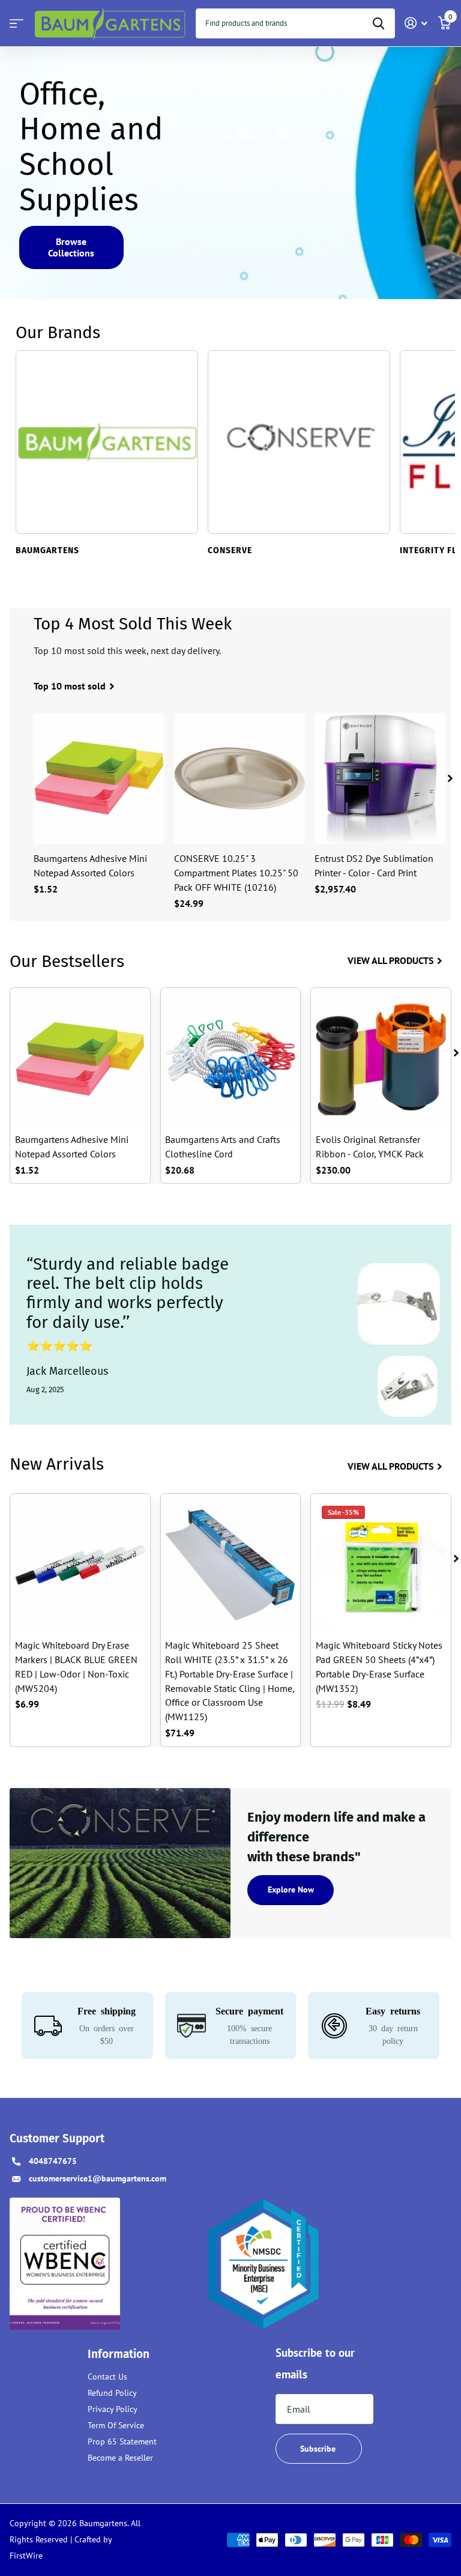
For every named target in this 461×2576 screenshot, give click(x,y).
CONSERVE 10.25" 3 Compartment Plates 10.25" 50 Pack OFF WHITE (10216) (236, 873)
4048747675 (53, 2161)
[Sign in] (416, 23)
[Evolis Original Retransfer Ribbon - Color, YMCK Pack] (381, 1059)
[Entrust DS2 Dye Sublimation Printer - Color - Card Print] (380, 778)
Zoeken (378, 23)
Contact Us (107, 2377)
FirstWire (26, 2556)
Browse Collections (71, 247)
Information (119, 2354)
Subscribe (319, 2449)
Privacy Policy (113, 2409)
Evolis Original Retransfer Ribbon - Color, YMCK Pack (370, 1147)
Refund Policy (112, 2393)
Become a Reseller (120, 2458)
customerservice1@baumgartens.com (98, 2178)
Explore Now (291, 1890)
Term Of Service (116, 2425)
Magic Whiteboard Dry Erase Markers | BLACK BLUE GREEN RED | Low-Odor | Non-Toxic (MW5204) (76, 1667)
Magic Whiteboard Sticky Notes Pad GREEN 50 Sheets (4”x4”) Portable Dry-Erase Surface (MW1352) (379, 1667)
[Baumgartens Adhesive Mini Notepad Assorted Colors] (99, 778)
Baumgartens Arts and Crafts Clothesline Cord (223, 1147)
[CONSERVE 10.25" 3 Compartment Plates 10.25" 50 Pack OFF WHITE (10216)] (240, 778)
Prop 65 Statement (122, 2441)
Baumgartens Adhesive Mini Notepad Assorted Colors (90, 865)
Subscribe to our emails (315, 2364)
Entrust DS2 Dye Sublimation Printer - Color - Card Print (374, 865)
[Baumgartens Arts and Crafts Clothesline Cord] (230, 1059)
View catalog (17, 24)
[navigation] (450, 778)
